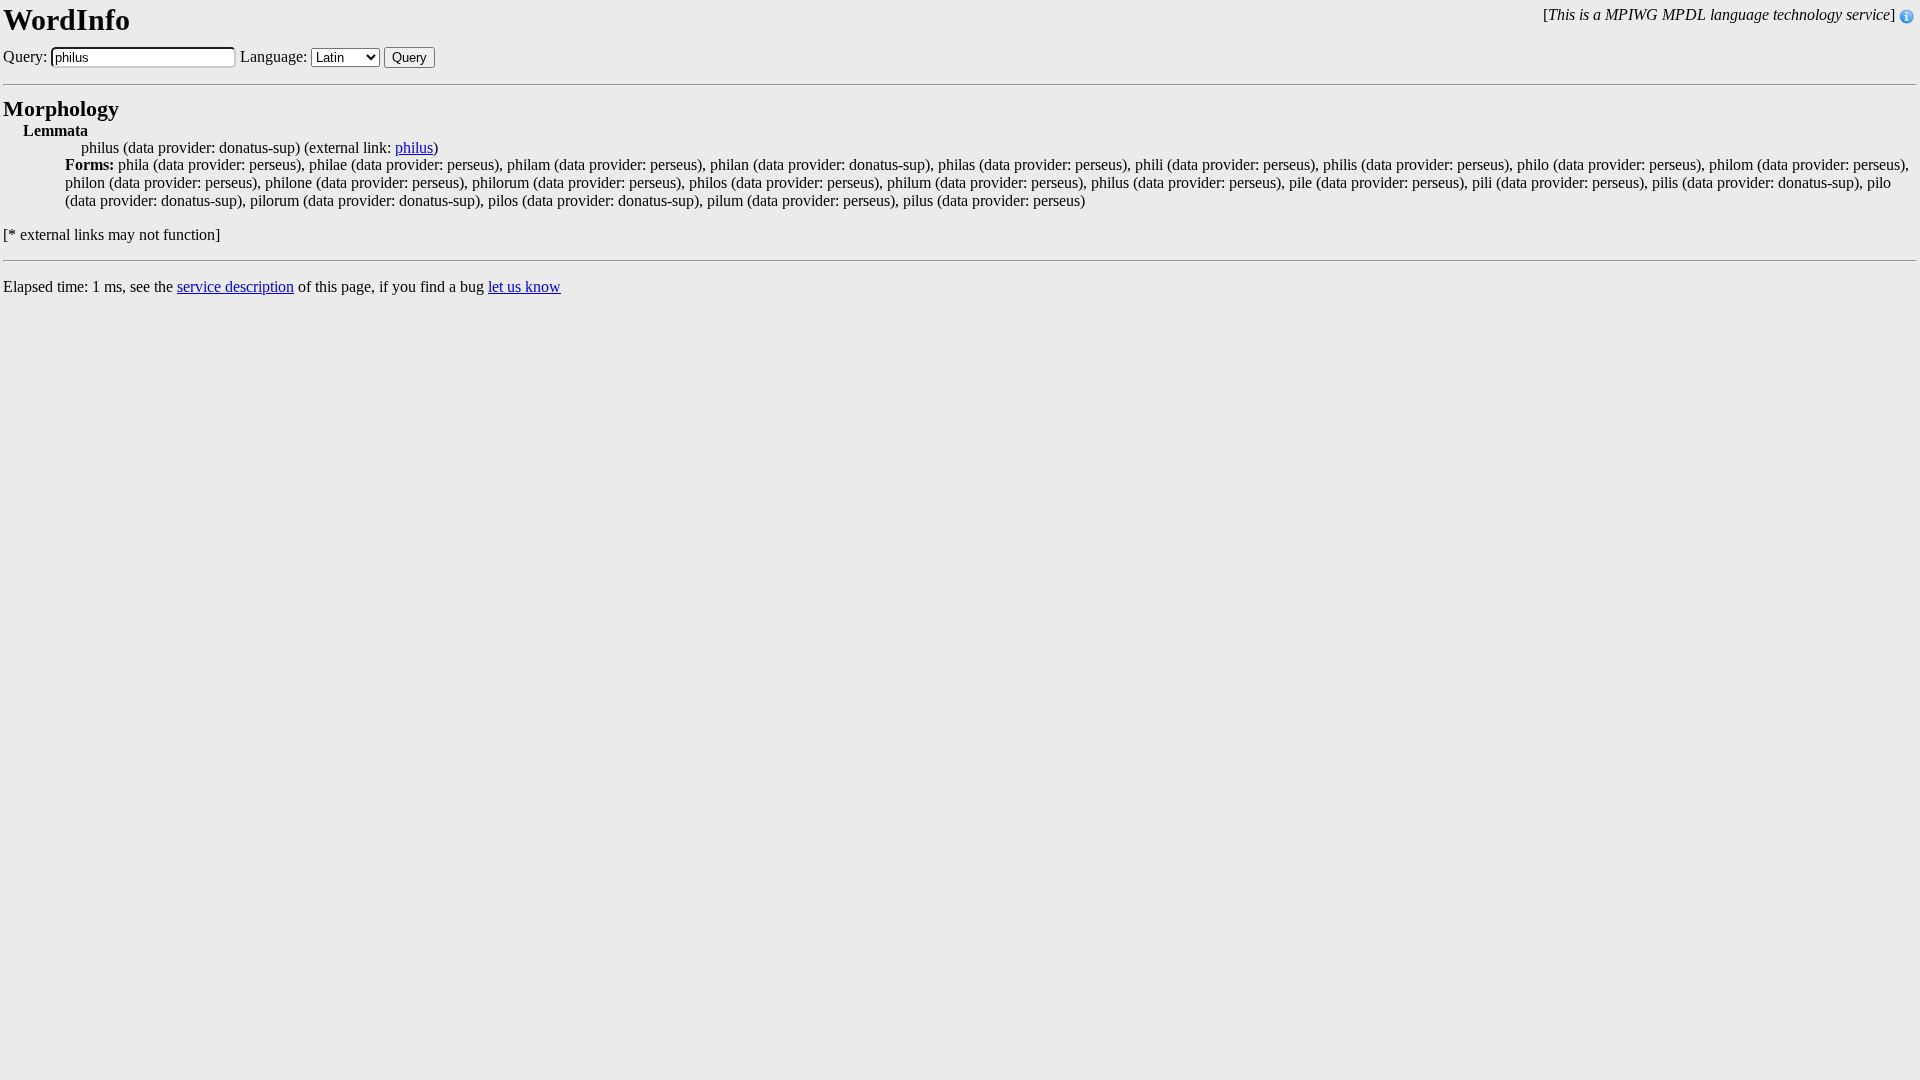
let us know (524, 286)
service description (235, 286)
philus (414, 148)
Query (409, 57)
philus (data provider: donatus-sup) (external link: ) (259, 148)
